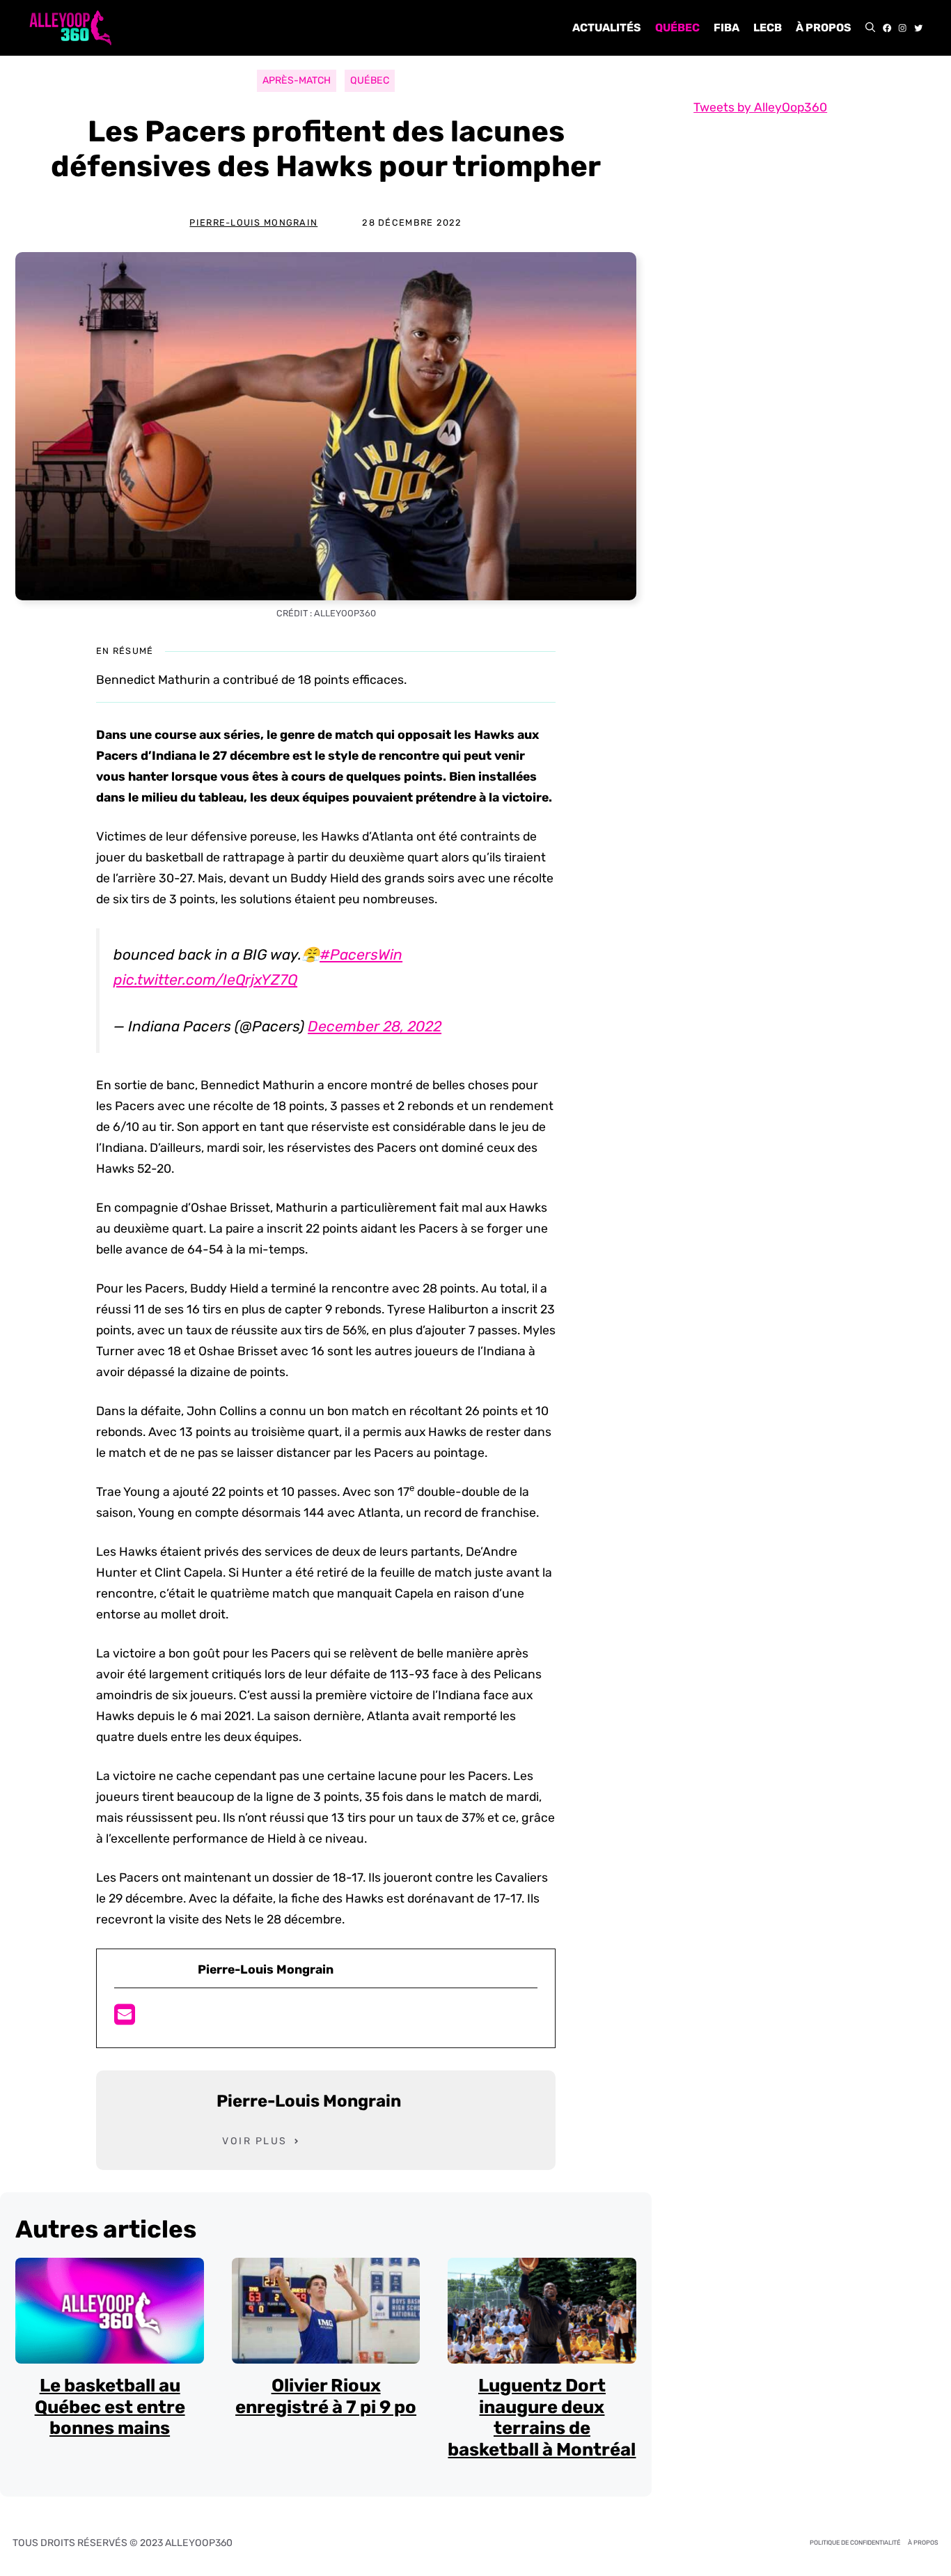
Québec (677, 28)
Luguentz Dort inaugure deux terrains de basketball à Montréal (542, 2417)
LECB (768, 28)
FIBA (726, 28)
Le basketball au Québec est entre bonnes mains (110, 2406)
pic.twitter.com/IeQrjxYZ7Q (205, 979)
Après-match (297, 80)
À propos (824, 28)
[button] (870, 28)
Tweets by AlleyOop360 (760, 107)
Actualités (607, 28)
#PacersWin (361, 954)
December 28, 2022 (375, 1026)
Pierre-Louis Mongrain (253, 223)
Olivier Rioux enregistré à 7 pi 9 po (326, 2396)
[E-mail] (125, 2019)
